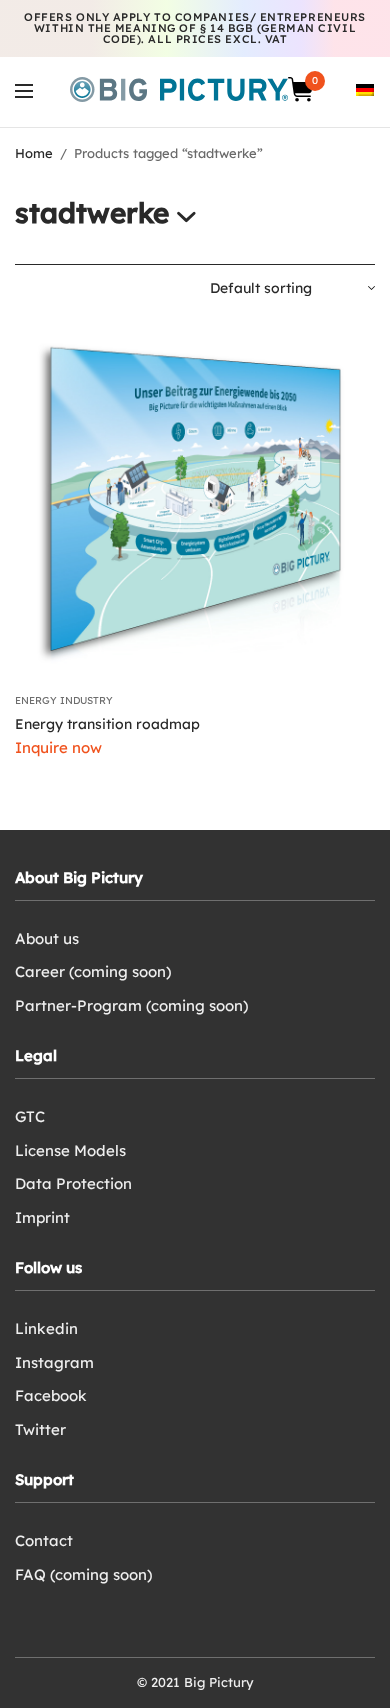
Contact (44, 1540)
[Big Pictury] (179, 90)
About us (47, 938)
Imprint (42, 1217)
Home (34, 153)
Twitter (40, 1429)
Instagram (54, 1362)
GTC (30, 1116)
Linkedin (46, 1328)
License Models (70, 1150)
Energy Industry (64, 700)
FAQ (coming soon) (83, 1574)
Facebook (51, 1395)
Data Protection (73, 1183)
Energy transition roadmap (107, 724)
